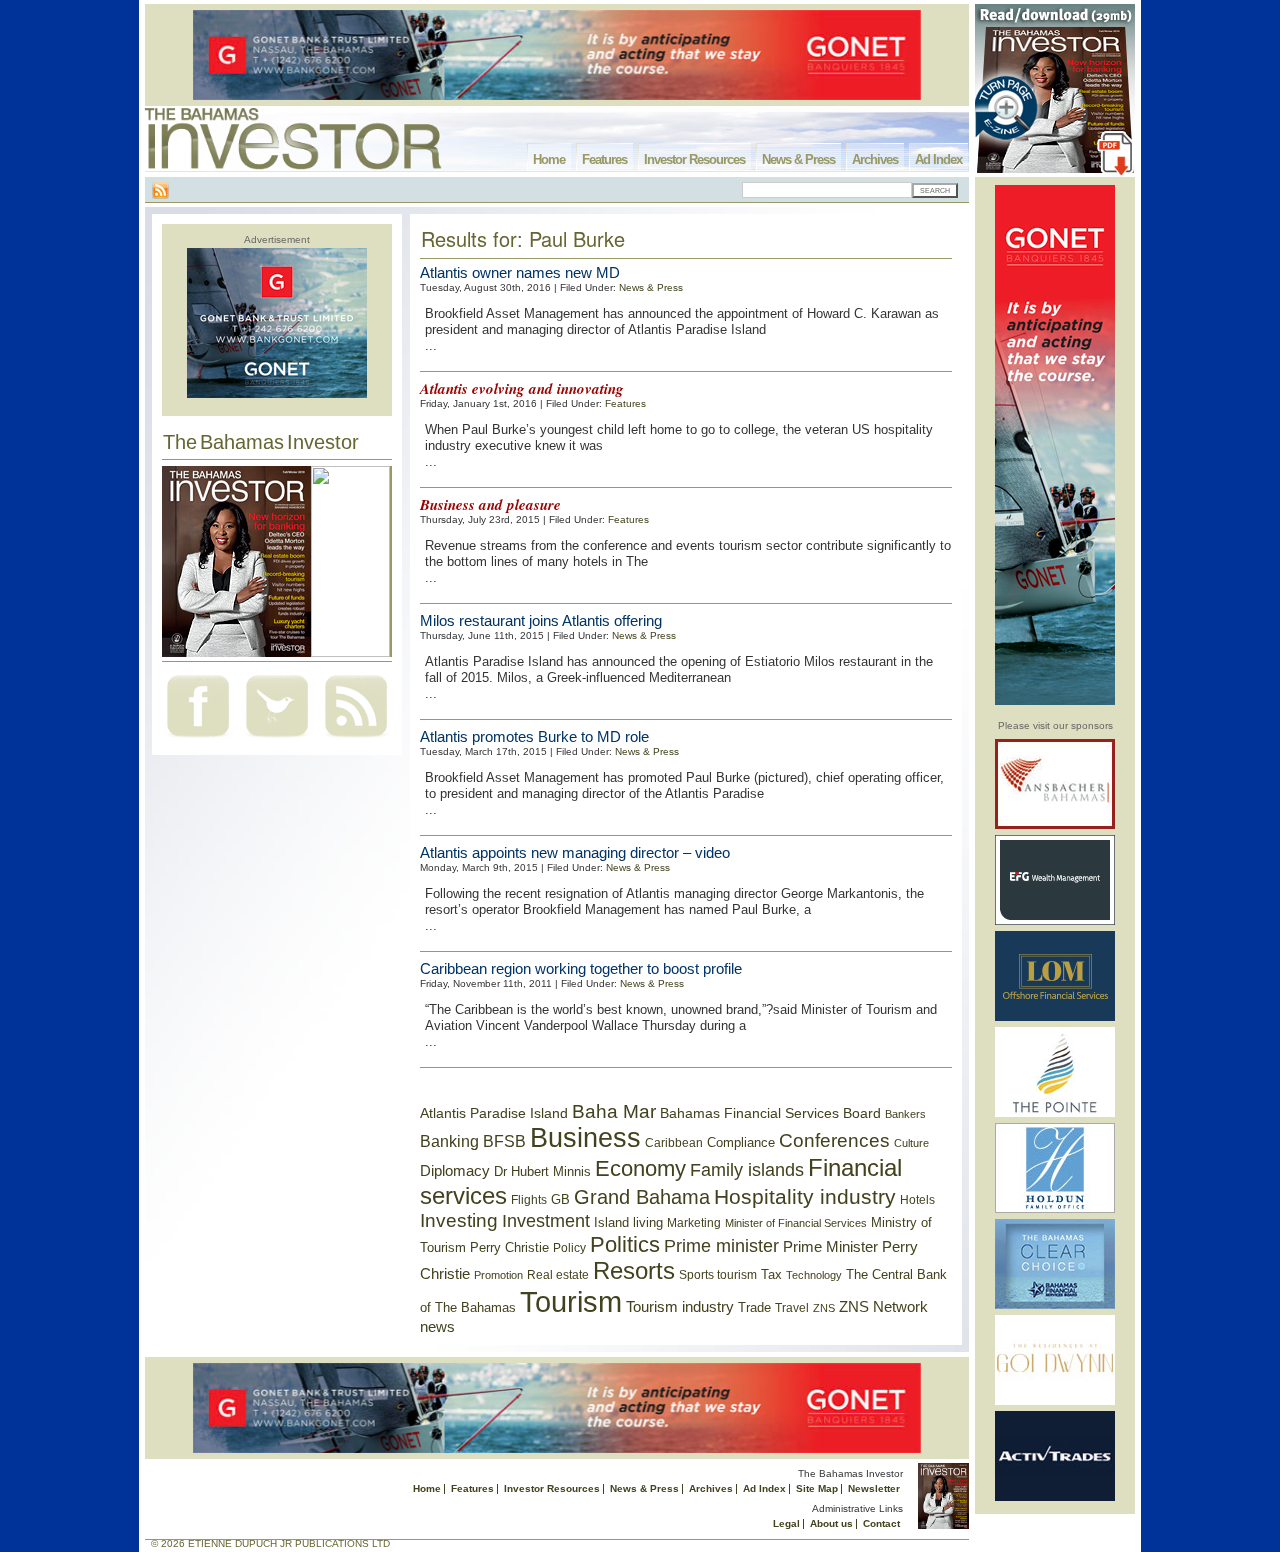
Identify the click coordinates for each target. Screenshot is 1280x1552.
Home (549, 159)
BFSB (504, 1141)
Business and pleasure (490, 504)
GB (560, 1199)
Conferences (834, 1140)
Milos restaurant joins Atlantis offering (541, 620)
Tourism (571, 1301)
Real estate (558, 1275)
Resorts (634, 1271)
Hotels (917, 1199)
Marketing (694, 1223)
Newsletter (874, 1488)
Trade (754, 1307)
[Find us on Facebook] (198, 739)
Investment (546, 1221)
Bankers (905, 1114)
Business (585, 1138)
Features (604, 159)
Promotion (498, 1275)
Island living (628, 1222)
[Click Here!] (1055, 825)
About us (831, 1523)
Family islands (747, 1170)
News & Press (798, 159)
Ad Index (938, 159)
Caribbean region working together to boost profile (581, 968)
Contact (881, 1523)
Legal (786, 1523)
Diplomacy (455, 1171)
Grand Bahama (642, 1197)
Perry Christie (509, 1247)
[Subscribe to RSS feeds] (356, 739)
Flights (529, 1200)
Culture (911, 1143)
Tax (771, 1274)
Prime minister (721, 1245)
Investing (459, 1220)
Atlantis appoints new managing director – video (575, 852)
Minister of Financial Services (796, 1223)
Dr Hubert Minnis (542, 1171)
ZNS (824, 1308)
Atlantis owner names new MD (520, 272)
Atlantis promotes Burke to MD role (534, 736)
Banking (449, 1141)
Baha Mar (614, 1111)
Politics (625, 1244)
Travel (792, 1308)
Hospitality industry (805, 1196)
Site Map (817, 1488)
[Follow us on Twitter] (277, 739)
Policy (569, 1248)
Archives (875, 159)
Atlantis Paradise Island (494, 1113)
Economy (640, 1168)
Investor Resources (694, 159)
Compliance (741, 1142)
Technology (814, 1275)
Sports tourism (718, 1275)
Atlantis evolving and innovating (522, 388)
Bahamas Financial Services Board (770, 1113)
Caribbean (674, 1143)
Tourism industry (680, 1307)
